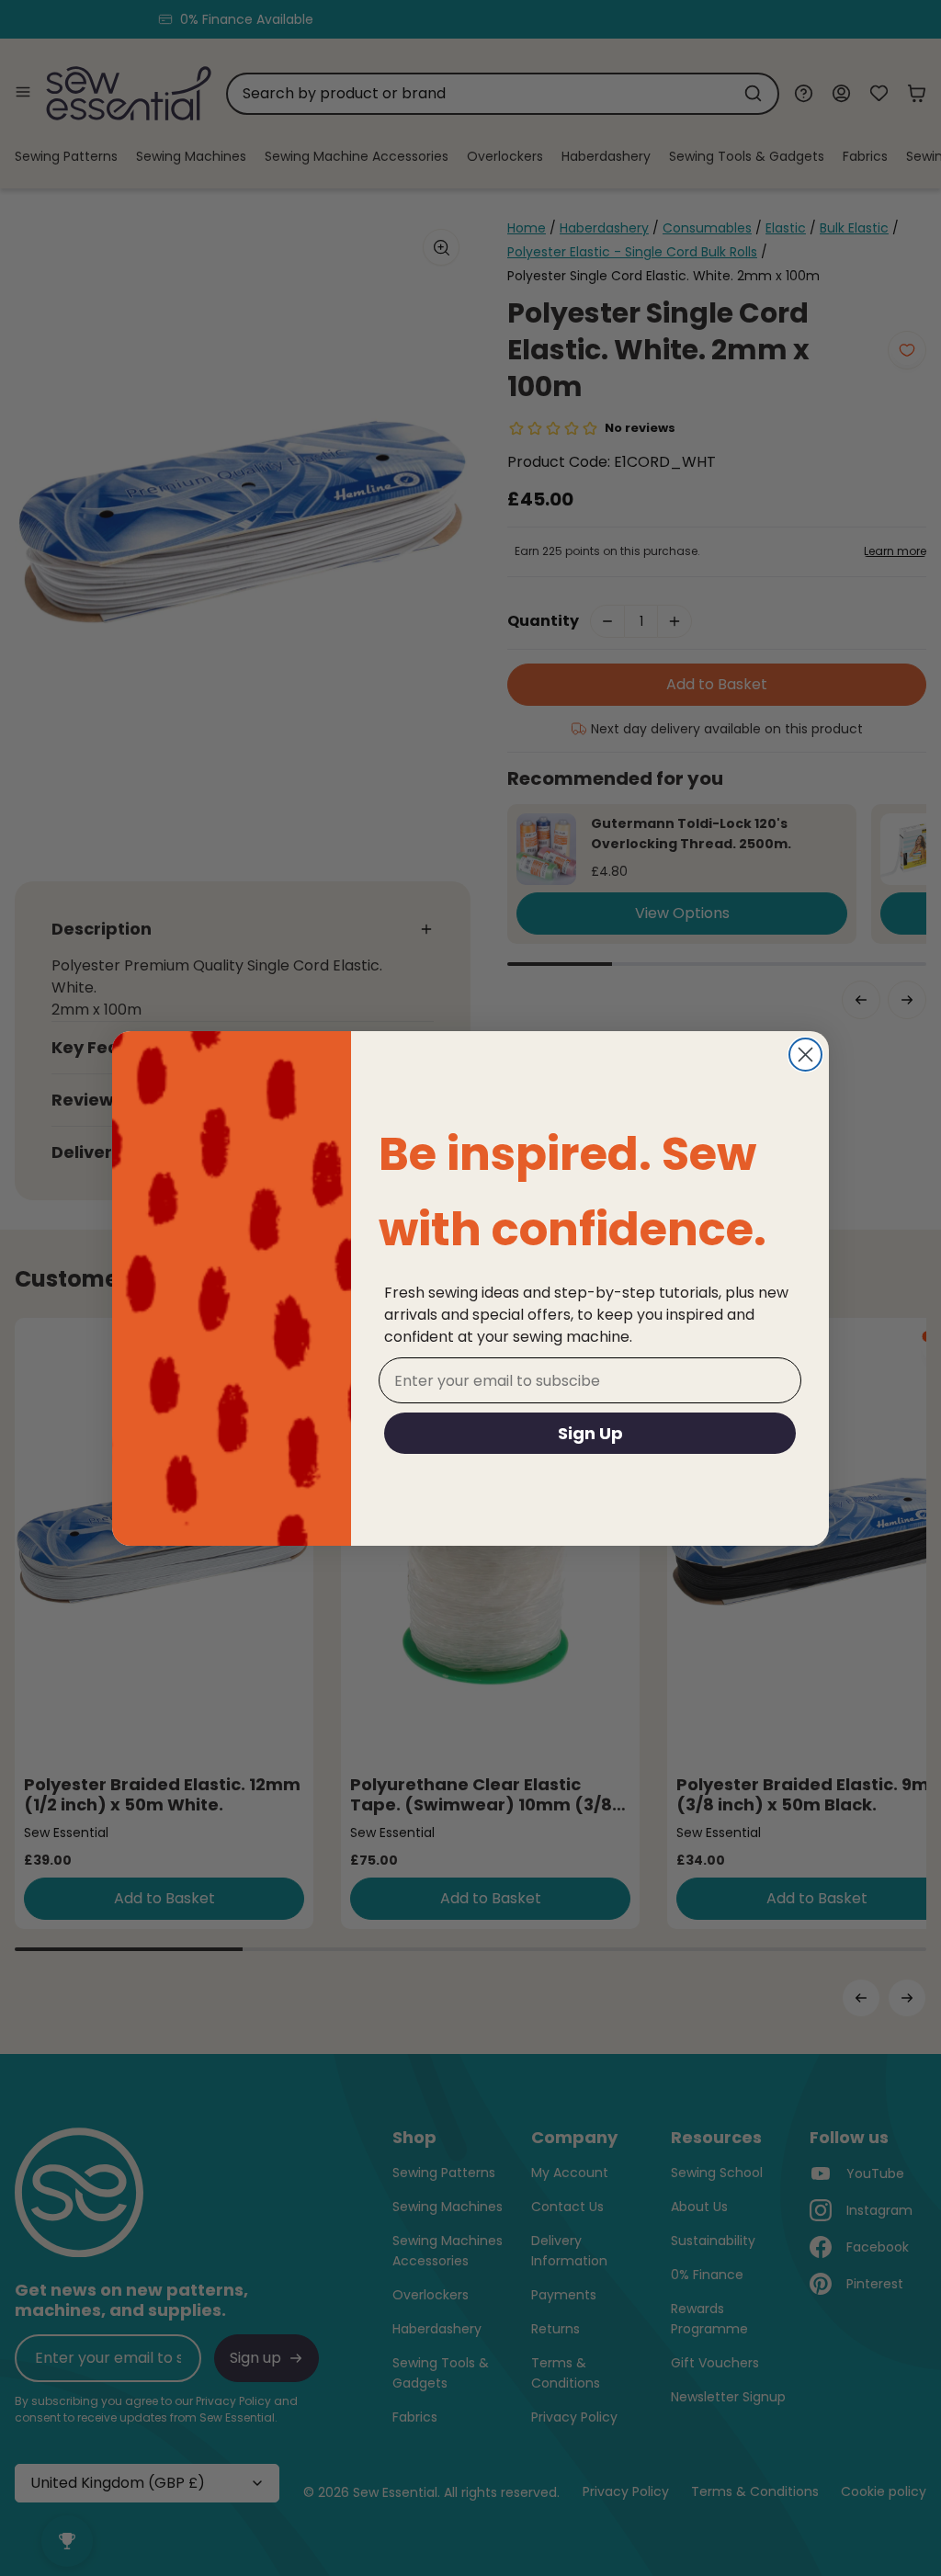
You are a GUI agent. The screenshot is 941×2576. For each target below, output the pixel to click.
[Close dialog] (805, 1055)
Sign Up (590, 1433)
